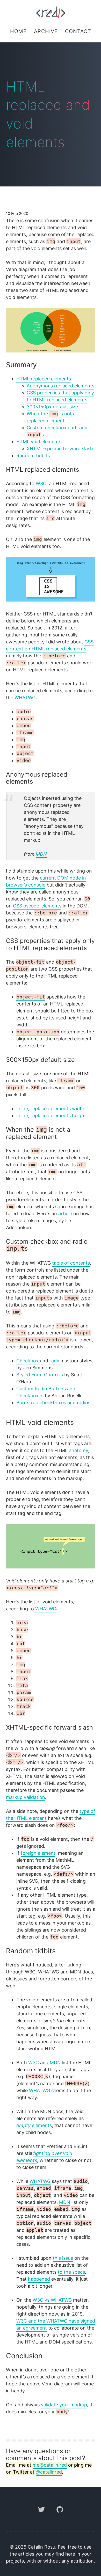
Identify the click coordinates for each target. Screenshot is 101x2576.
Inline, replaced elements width (50, 1109)
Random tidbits (33, 456)
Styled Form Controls (40, 1375)
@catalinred (49, 2472)
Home (18, 31)
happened (39, 2279)
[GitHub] (60, 2516)
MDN (41, 854)
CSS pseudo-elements (37, 906)
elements (34, 2125)
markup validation (26, 1797)
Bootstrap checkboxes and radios (53, 1403)
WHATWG (25, 698)
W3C (41, 483)
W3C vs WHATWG (52, 2300)
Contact (78, 31)
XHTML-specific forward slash (60, 449)
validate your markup (64, 2405)
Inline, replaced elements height (51, 1116)
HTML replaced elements (44, 379)
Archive (46, 31)
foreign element (38, 1853)
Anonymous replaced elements (60, 386)
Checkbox (27, 1361)
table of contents (71, 1263)
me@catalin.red (50, 2465)
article (65, 1214)
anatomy (78, 1450)
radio (55, 1361)
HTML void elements (39, 442)
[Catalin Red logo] (51, 12)
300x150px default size (52, 407)
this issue (63, 2258)
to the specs (71, 2272)
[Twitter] (42, 2516)
